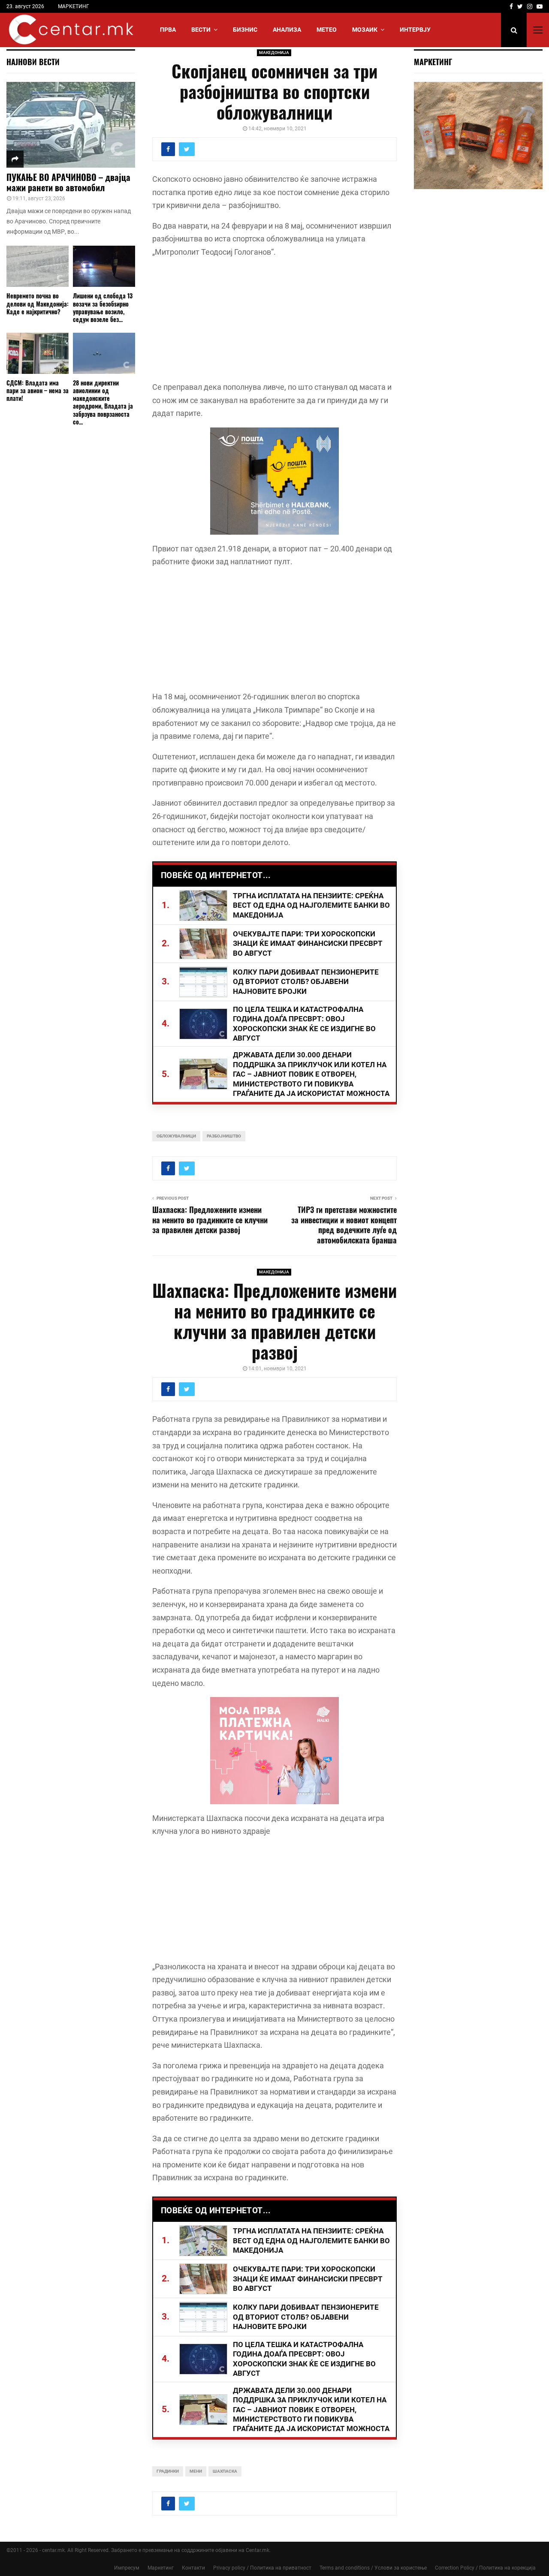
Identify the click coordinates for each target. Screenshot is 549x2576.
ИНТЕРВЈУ (415, 30)
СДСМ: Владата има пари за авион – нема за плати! (38, 390)
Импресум (127, 2568)
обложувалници (176, 1136)
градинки (168, 2471)
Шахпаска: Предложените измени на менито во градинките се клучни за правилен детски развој (210, 1220)
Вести (201, 30)
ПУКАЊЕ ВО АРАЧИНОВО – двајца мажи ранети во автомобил (68, 182)
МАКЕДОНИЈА (274, 53)
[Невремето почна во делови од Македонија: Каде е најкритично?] (38, 266)
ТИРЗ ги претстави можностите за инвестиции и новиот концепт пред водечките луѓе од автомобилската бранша (344, 1225)
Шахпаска (225, 2471)
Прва (168, 30)
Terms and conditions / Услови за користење (373, 2568)
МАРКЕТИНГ (74, 6)
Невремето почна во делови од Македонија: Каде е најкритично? (38, 303)
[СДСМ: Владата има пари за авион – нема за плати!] (38, 354)
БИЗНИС (245, 30)
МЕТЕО (327, 30)
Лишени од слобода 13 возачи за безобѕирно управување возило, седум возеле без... (103, 307)
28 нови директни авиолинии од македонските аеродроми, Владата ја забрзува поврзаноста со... (103, 402)
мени (196, 2471)
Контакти (193, 2568)
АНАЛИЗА (287, 30)
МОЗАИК (365, 30)
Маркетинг (161, 2568)
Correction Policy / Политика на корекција (485, 2568)
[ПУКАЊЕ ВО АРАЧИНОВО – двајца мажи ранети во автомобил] (71, 125)
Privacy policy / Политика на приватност (262, 2568)
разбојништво (224, 1136)
